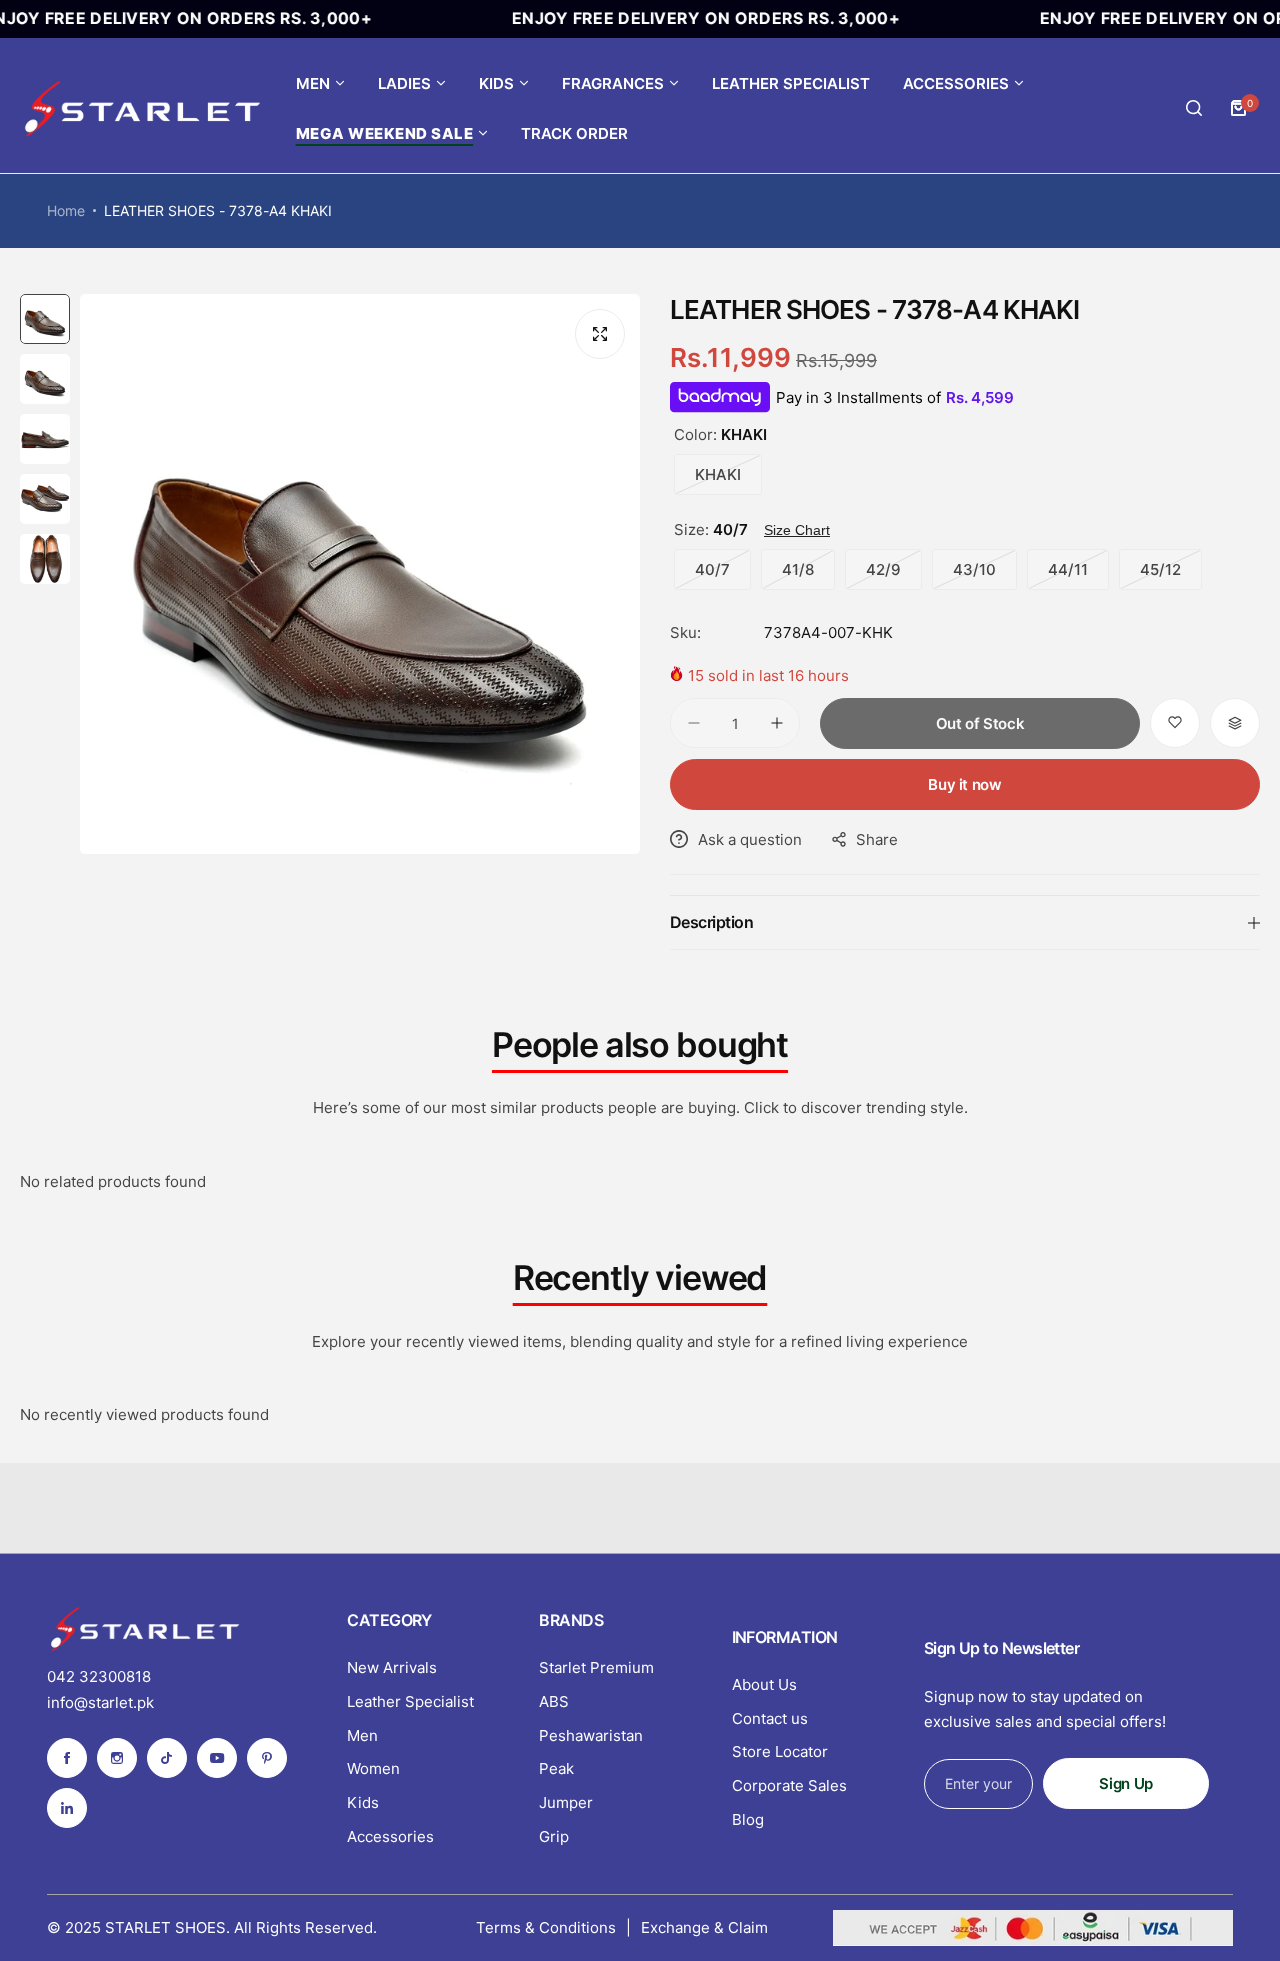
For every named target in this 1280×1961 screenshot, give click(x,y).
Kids (363, 1802)
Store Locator (780, 1751)
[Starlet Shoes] (145, 108)
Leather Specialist (410, 1701)
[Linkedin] (67, 1808)
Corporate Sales (789, 1785)
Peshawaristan (591, 1735)
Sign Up (1125, 1783)
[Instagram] (117, 1758)
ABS (554, 1701)
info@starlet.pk (100, 1702)
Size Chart (797, 530)
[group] (360, 574)
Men (362, 1735)
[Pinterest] (267, 1758)
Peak (556, 1768)
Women (373, 1768)
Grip (554, 1836)
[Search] (1194, 108)
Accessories (390, 1836)
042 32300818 (99, 1676)
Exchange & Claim (704, 1927)
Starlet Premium (596, 1667)
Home (66, 210)
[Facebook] (67, 1758)
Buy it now (964, 784)
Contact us (770, 1718)
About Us (764, 1684)
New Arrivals (392, 1667)
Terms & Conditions (546, 1927)
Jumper (566, 1802)
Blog (748, 1819)
